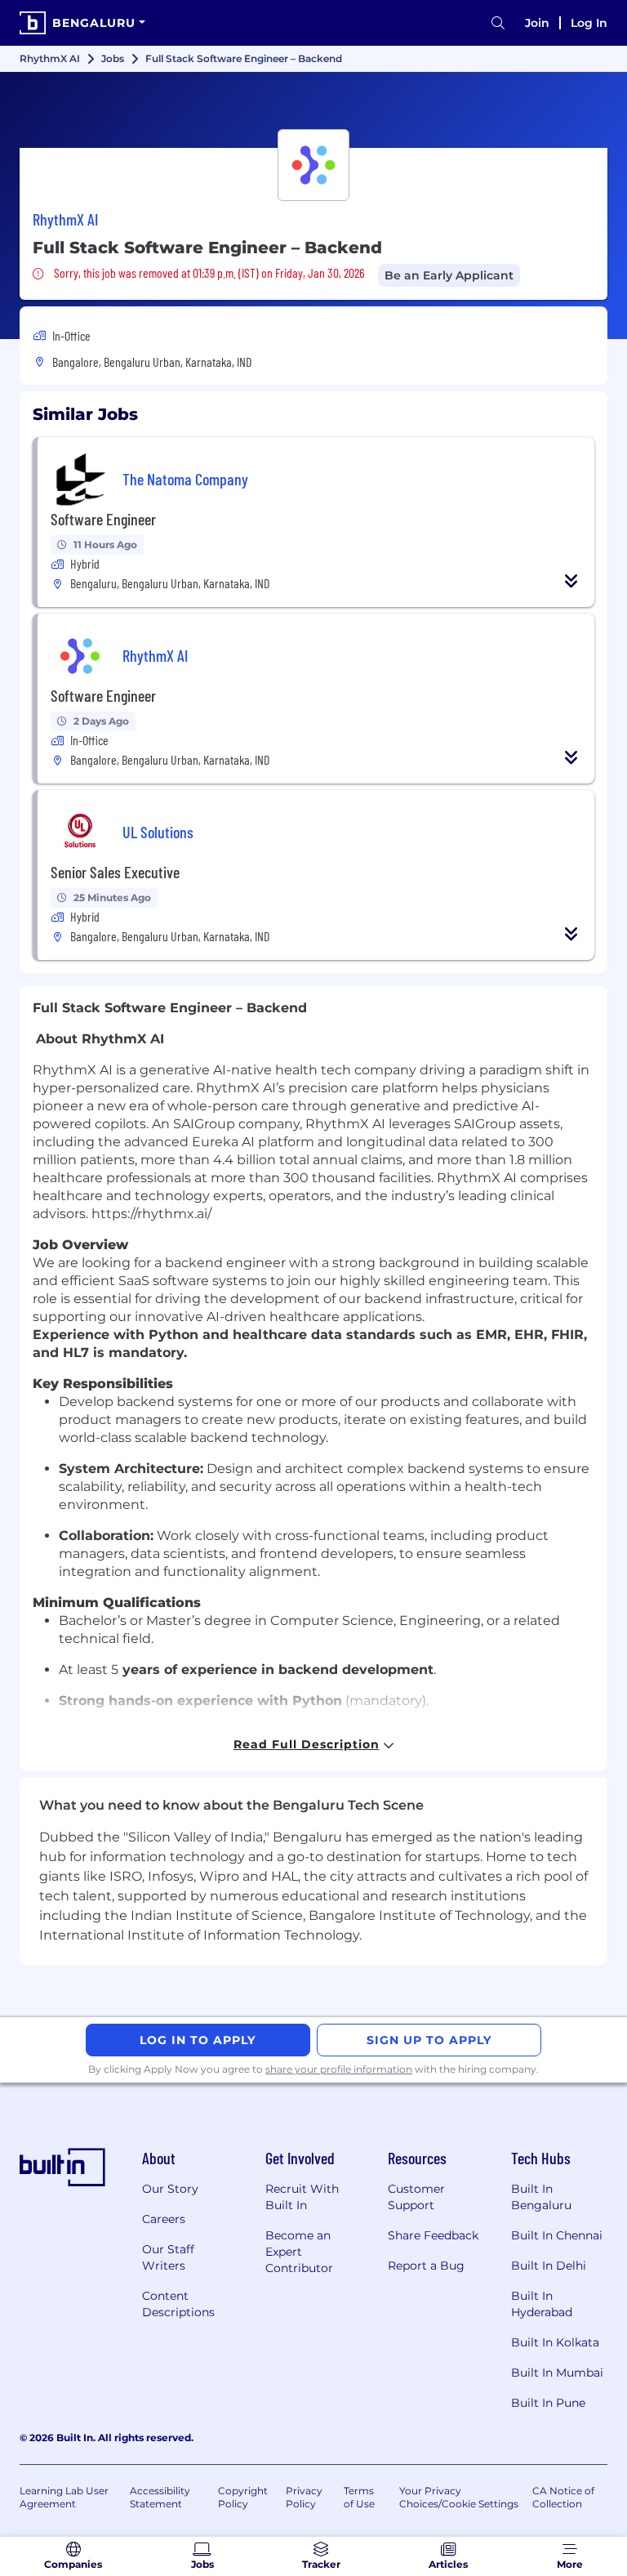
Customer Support (416, 2197)
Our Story (170, 2189)
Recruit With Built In (302, 2197)
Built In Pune (548, 2403)
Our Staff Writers (168, 2257)
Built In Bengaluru (541, 2197)
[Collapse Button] (571, 581)
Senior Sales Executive (115, 872)
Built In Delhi (549, 2266)
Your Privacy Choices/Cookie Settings (459, 2497)
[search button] (498, 23)
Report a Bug (426, 2266)
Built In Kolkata (555, 2342)
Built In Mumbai (557, 2373)
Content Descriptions (178, 2304)
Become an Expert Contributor (299, 2252)
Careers (164, 2219)
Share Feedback (433, 2235)
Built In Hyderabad (542, 2304)
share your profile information (339, 2069)
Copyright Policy (243, 2497)
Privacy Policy (304, 2497)
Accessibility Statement (160, 2497)
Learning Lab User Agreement (64, 2497)
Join (537, 23)
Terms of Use (359, 2497)
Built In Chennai (557, 2235)
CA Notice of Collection (563, 2497)
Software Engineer (103, 519)
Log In (589, 23)
